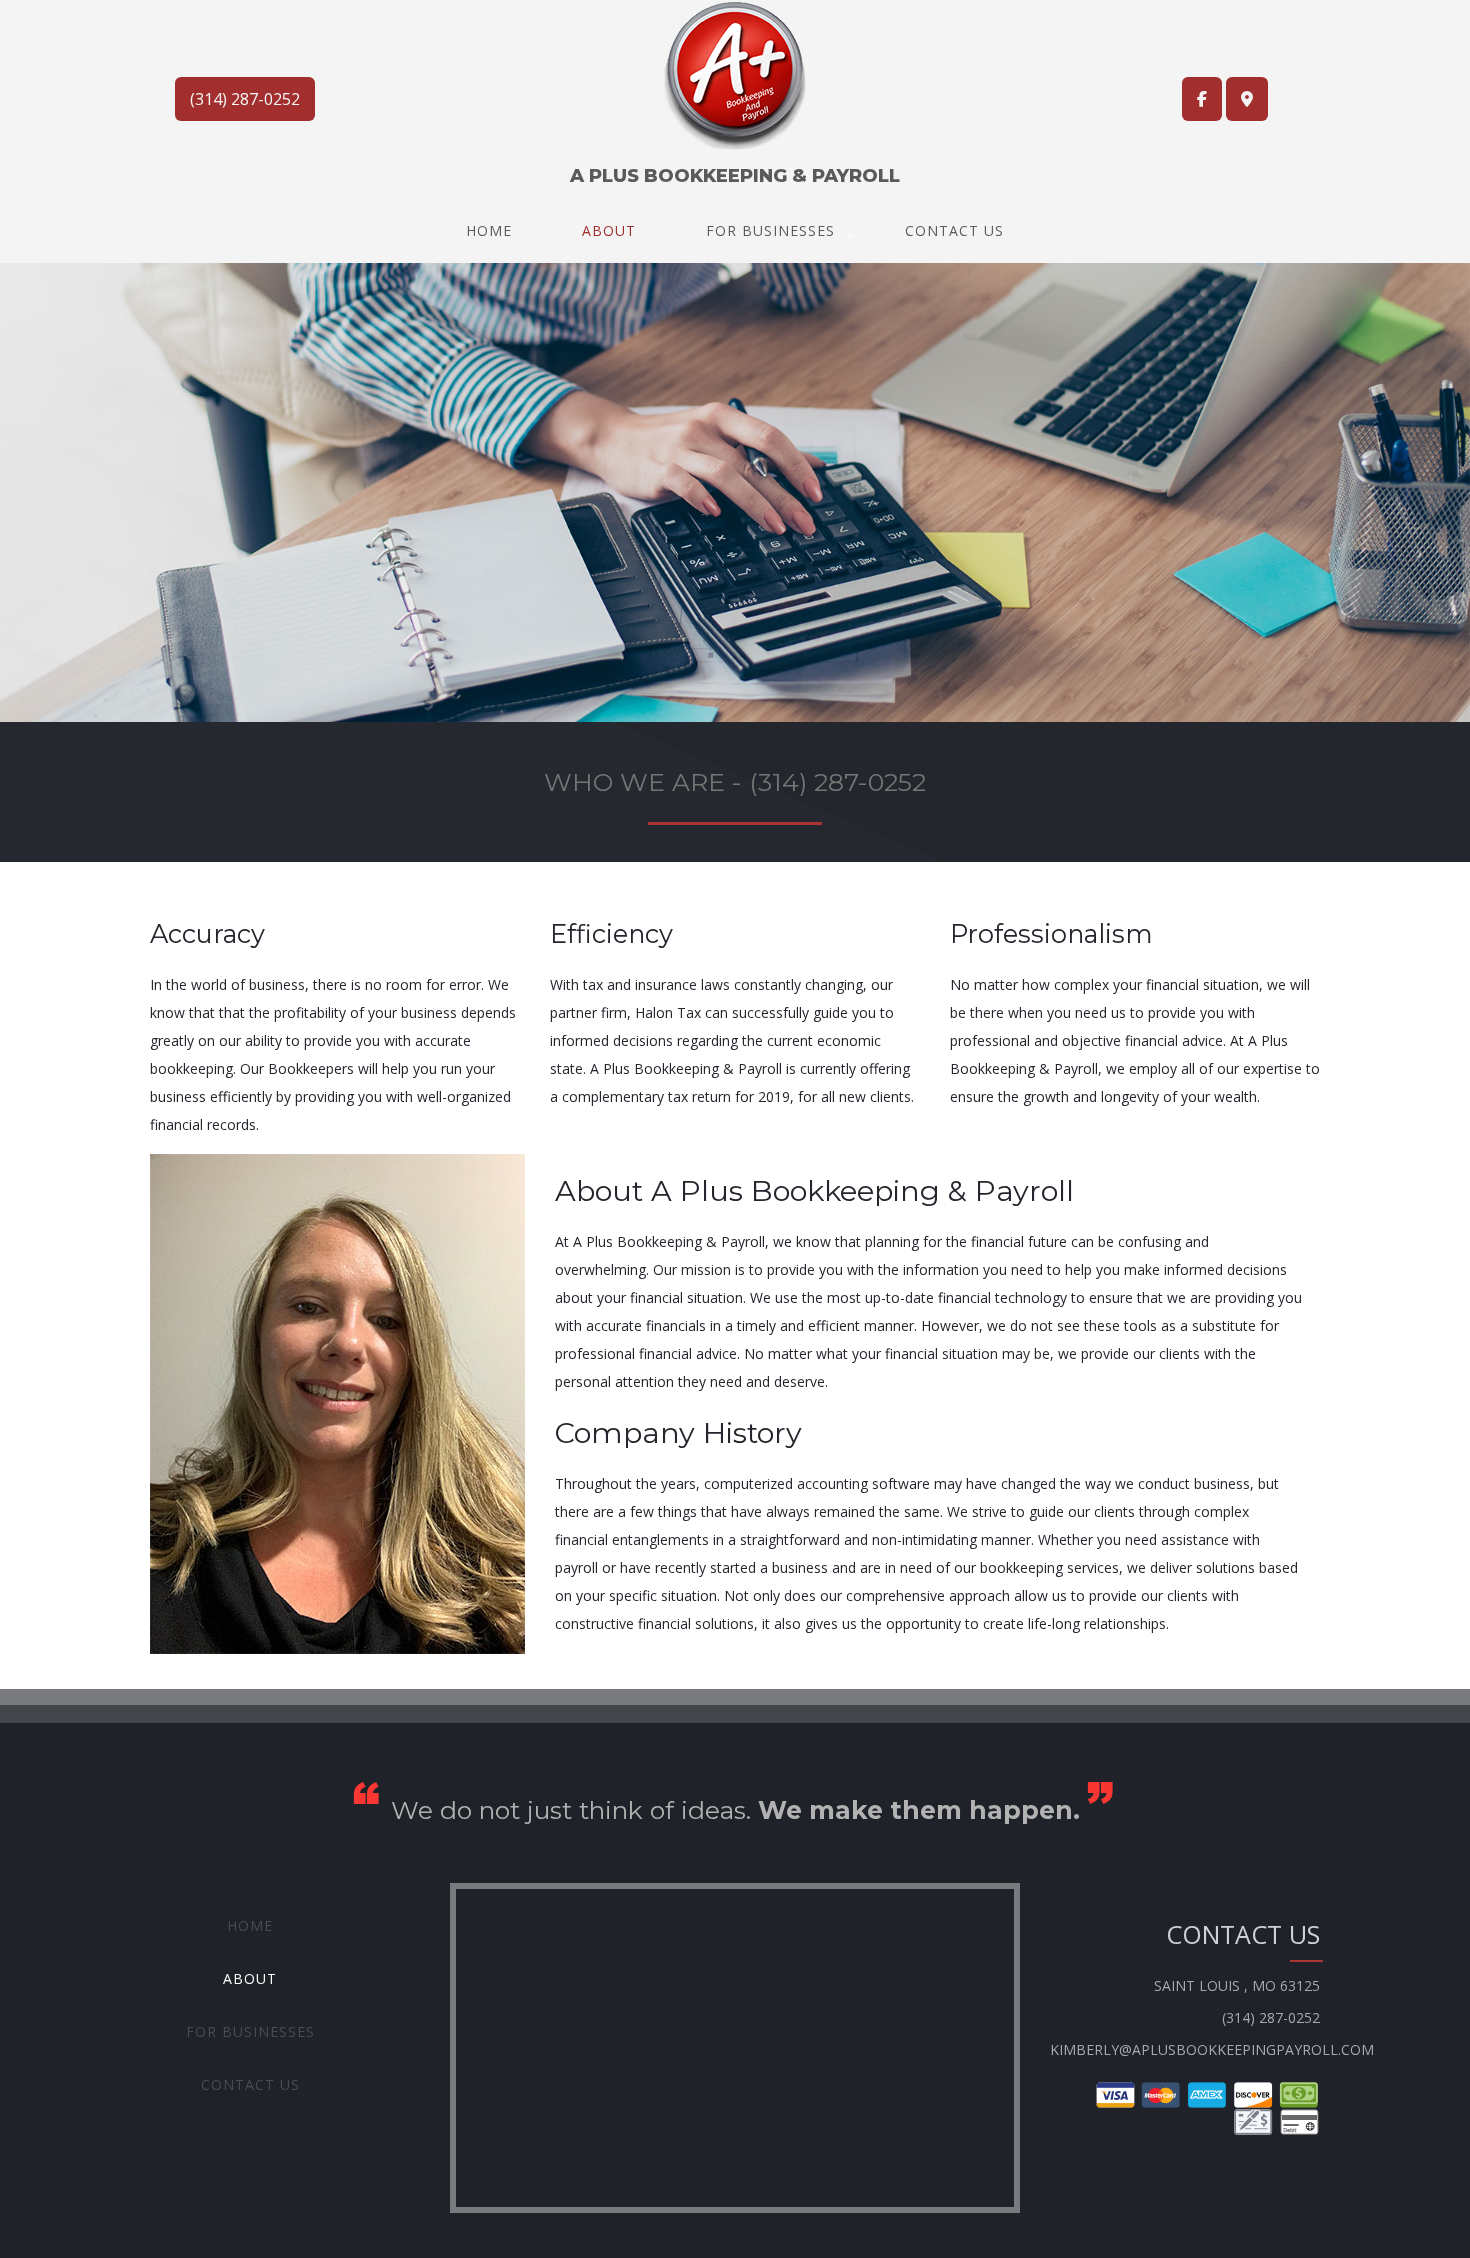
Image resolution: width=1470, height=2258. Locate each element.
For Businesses (770, 230)
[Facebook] (1202, 99)
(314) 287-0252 (245, 99)
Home (489, 230)
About (609, 230)
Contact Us (954, 230)
